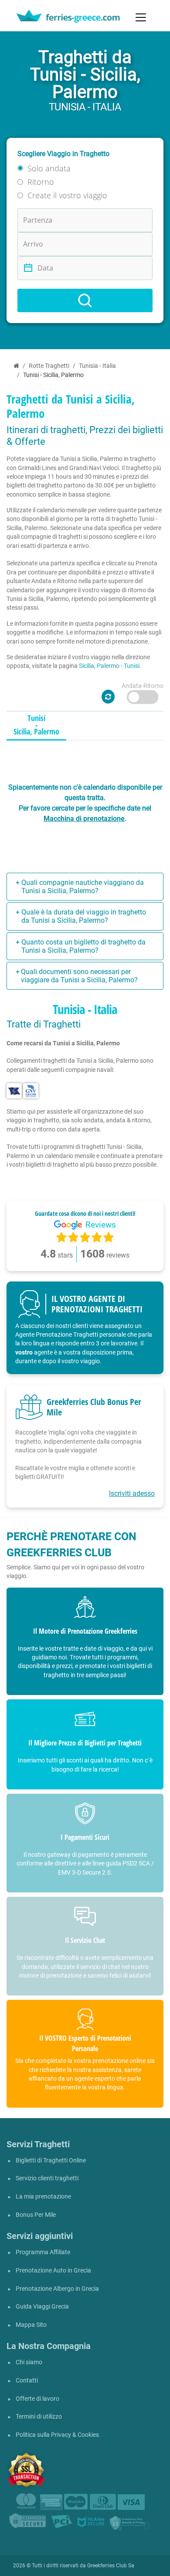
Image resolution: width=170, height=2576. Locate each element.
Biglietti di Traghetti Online (51, 2161)
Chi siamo (29, 2362)
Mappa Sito (31, 2325)
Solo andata (49, 168)
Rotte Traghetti (49, 366)
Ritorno (41, 182)
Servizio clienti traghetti (47, 2178)
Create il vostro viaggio (67, 195)
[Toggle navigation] (141, 17)
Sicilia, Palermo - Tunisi (109, 666)
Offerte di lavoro (37, 2399)
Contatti (27, 2381)
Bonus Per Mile (36, 2215)
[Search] (85, 300)
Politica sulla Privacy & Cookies (57, 2435)
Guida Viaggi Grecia (42, 2307)
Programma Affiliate (43, 2252)
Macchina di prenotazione (84, 819)
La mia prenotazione (43, 2197)
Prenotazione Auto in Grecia (53, 2271)
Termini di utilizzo (39, 2417)
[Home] (16, 366)
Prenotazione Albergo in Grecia (57, 2289)
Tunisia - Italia (97, 366)
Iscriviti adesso (132, 1493)
